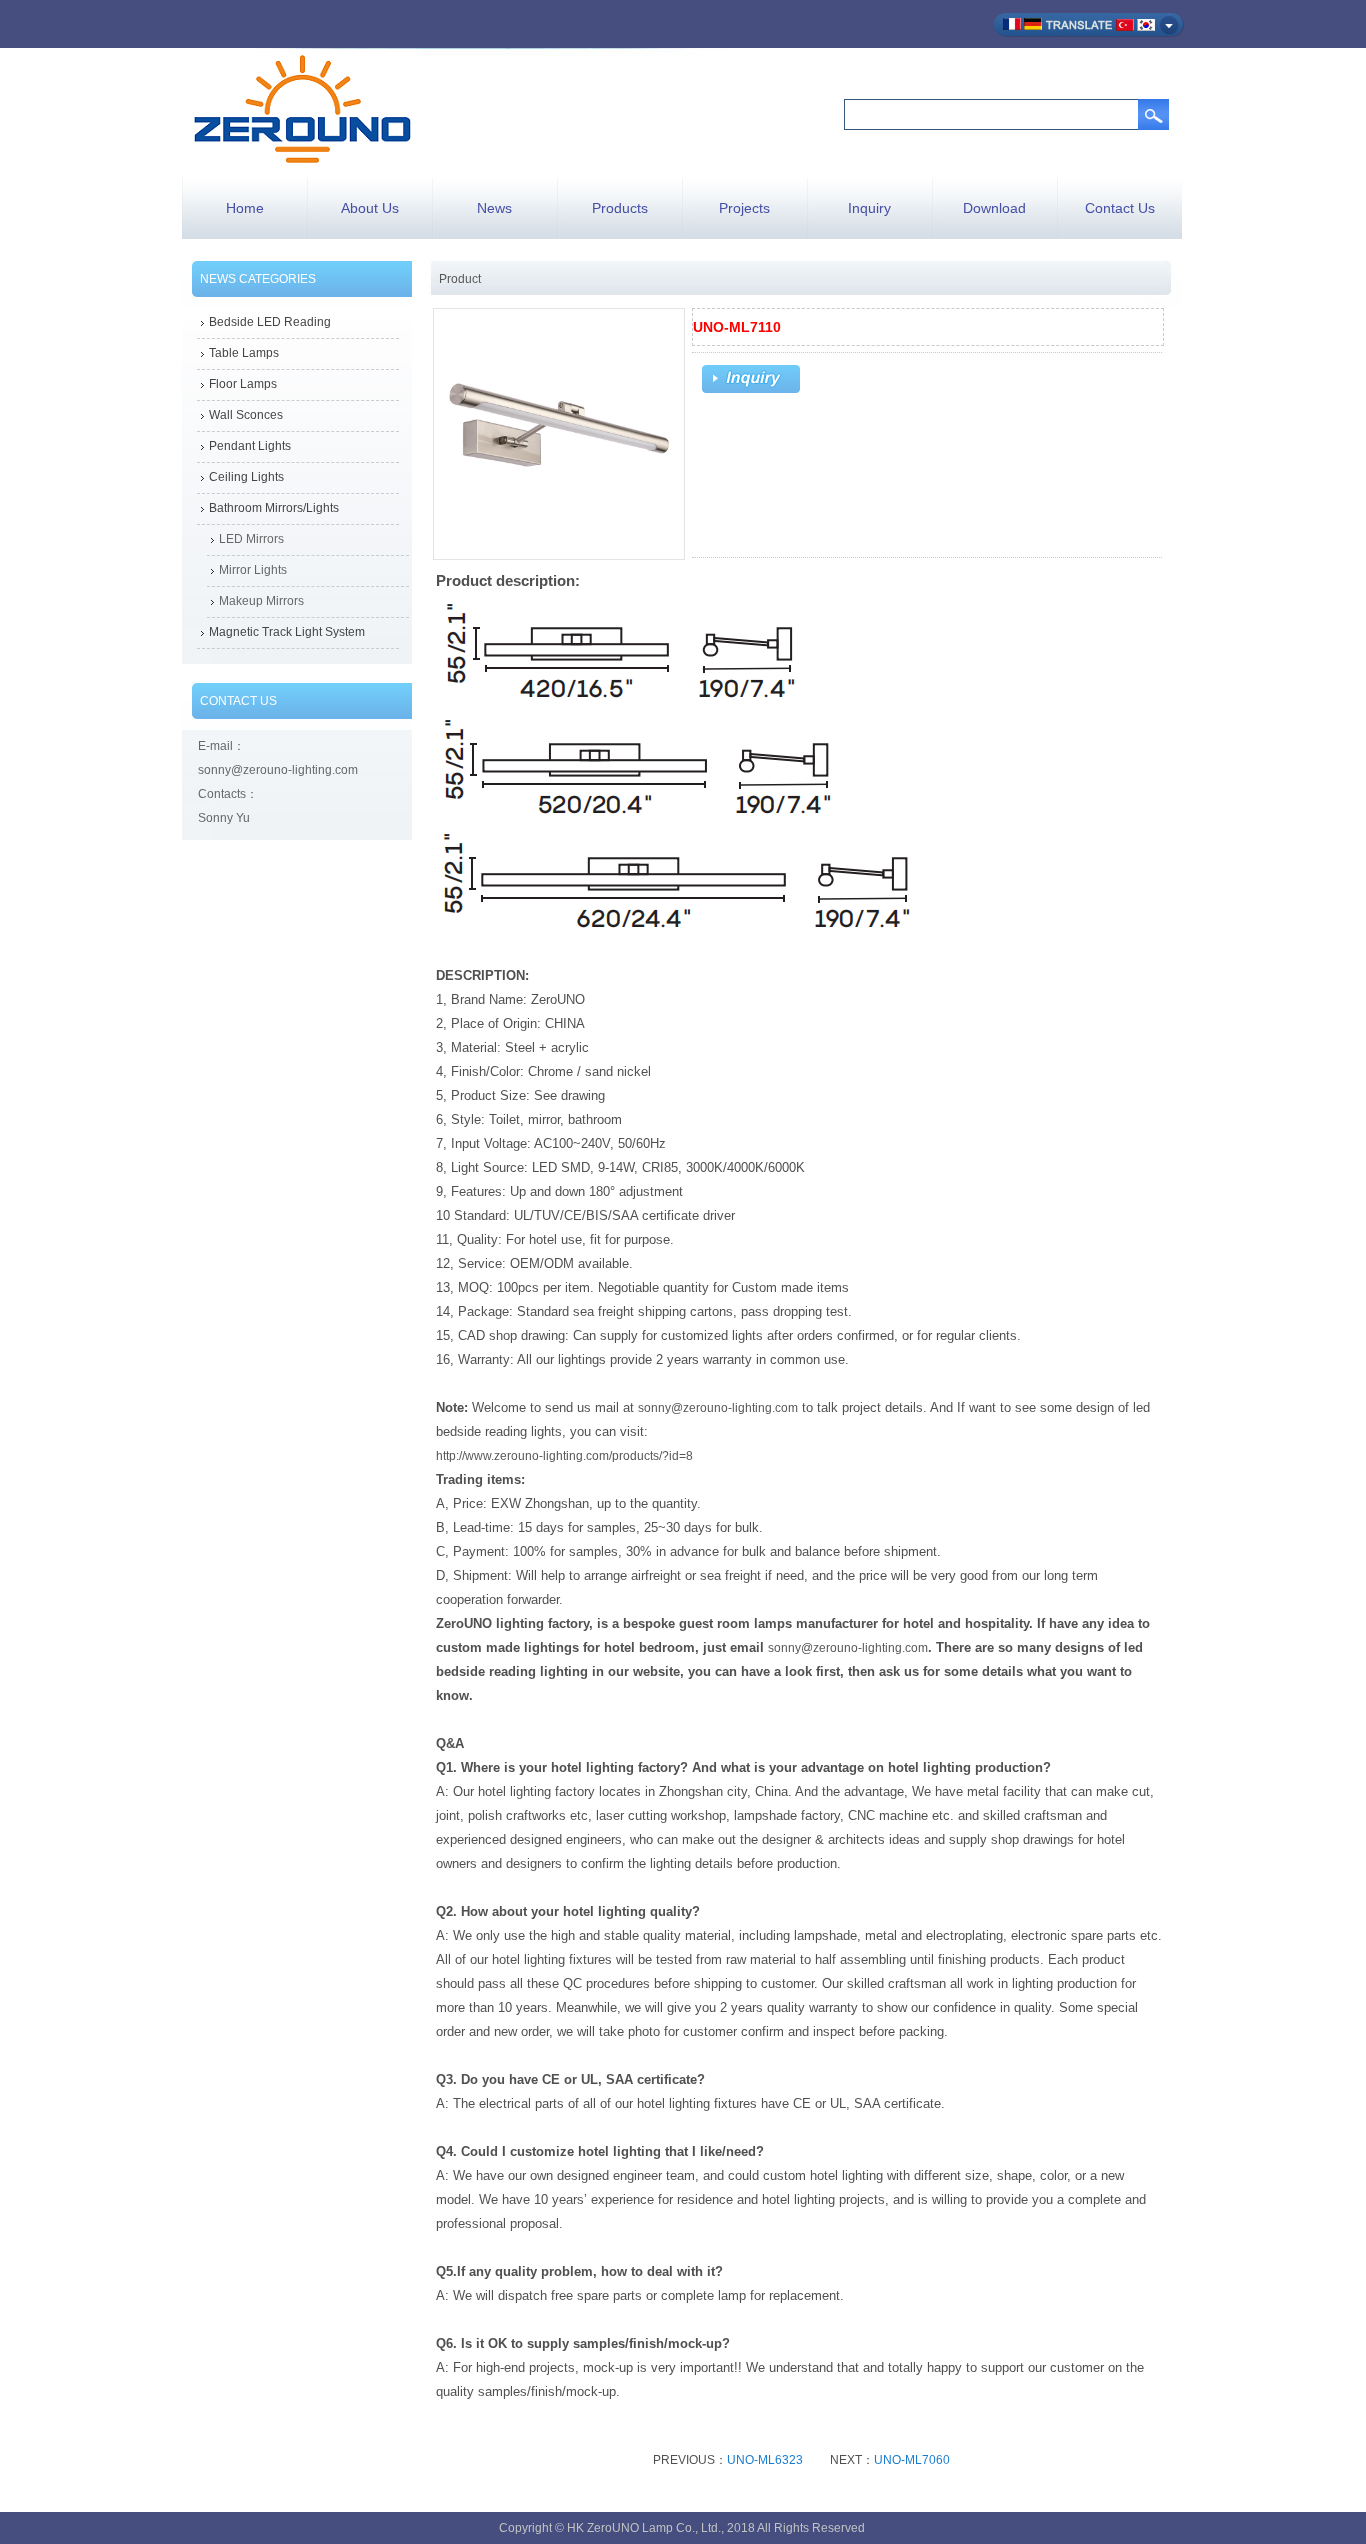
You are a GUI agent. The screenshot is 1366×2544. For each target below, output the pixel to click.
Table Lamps (244, 353)
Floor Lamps (243, 384)
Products (620, 208)
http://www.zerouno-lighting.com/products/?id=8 (564, 1456)
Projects (744, 208)
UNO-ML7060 (912, 2460)
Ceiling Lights (246, 477)
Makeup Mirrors (261, 601)
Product (460, 279)
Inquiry (869, 208)
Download (994, 208)
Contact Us (1120, 208)
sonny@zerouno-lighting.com (718, 1408)
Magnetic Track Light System (287, 632)
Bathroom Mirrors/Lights (274, 508)
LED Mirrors (251, 539)
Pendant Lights (250, 446)
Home (245, 208)
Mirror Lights (253, 570)
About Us (370, 208)
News (494, 208)
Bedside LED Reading (270, 322)
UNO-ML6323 (765, 2460)
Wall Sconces (246, 415)
